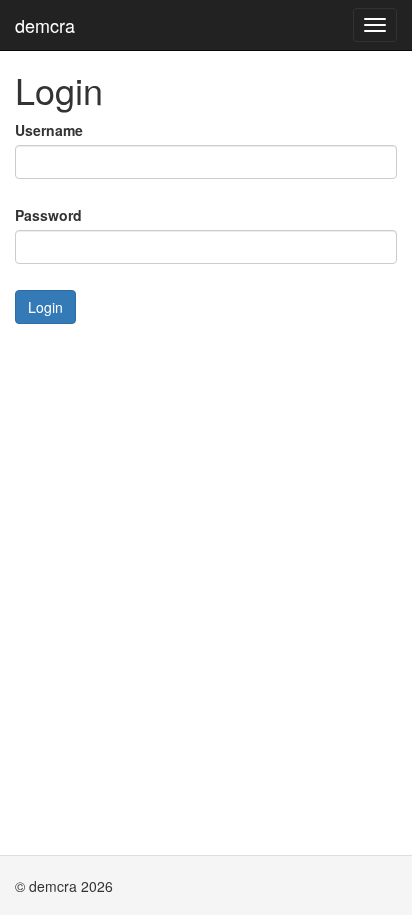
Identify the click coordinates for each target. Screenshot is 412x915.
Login (45, 307)
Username (49, 130)
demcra (45, 25)
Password (48, 215)
